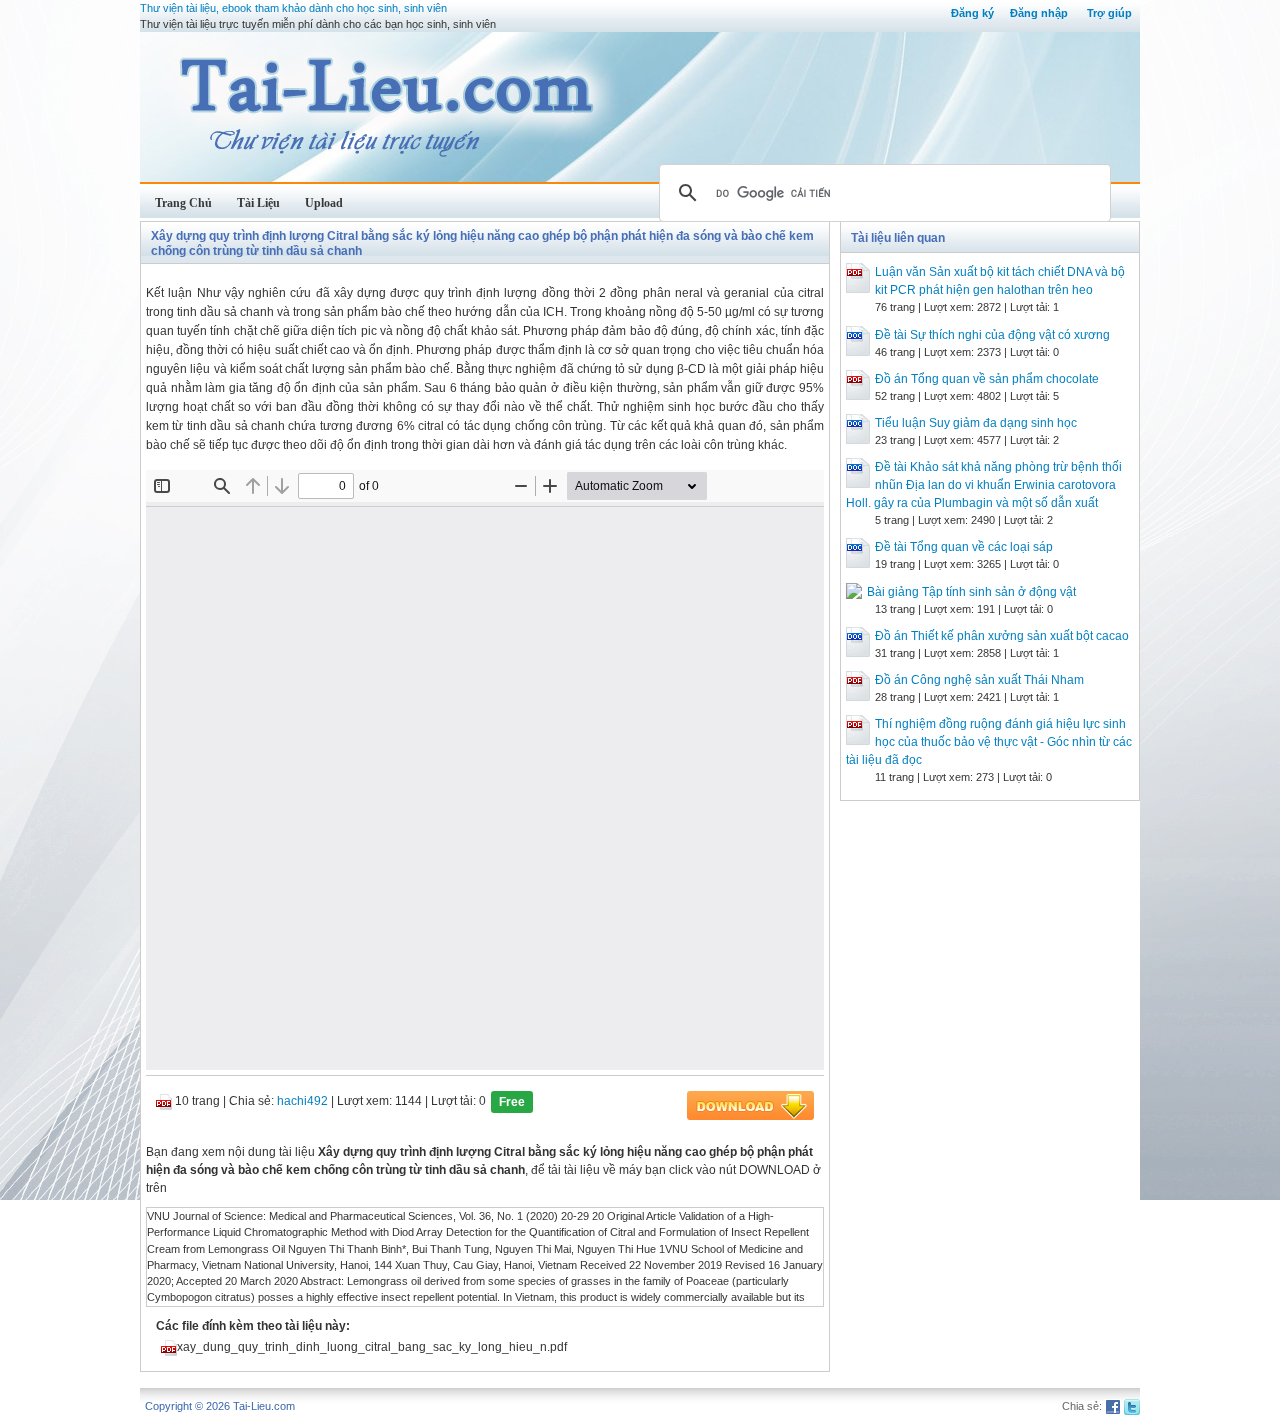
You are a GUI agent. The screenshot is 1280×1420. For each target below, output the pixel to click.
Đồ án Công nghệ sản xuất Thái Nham (979, 680)
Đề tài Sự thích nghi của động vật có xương (992, 335)
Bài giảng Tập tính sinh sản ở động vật (971, 592)
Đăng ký (972, 13)
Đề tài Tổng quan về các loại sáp (964, 547)
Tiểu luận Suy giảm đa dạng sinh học (976, 423)
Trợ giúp (1109, 13)
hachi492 (302, 1101)
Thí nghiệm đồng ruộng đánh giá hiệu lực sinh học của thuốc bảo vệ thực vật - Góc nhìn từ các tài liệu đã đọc (989, 742)
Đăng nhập (1039, 13)
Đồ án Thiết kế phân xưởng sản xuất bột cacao (1002, 636)
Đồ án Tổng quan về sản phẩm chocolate (987, 379)
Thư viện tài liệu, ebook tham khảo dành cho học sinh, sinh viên (293, 8)
